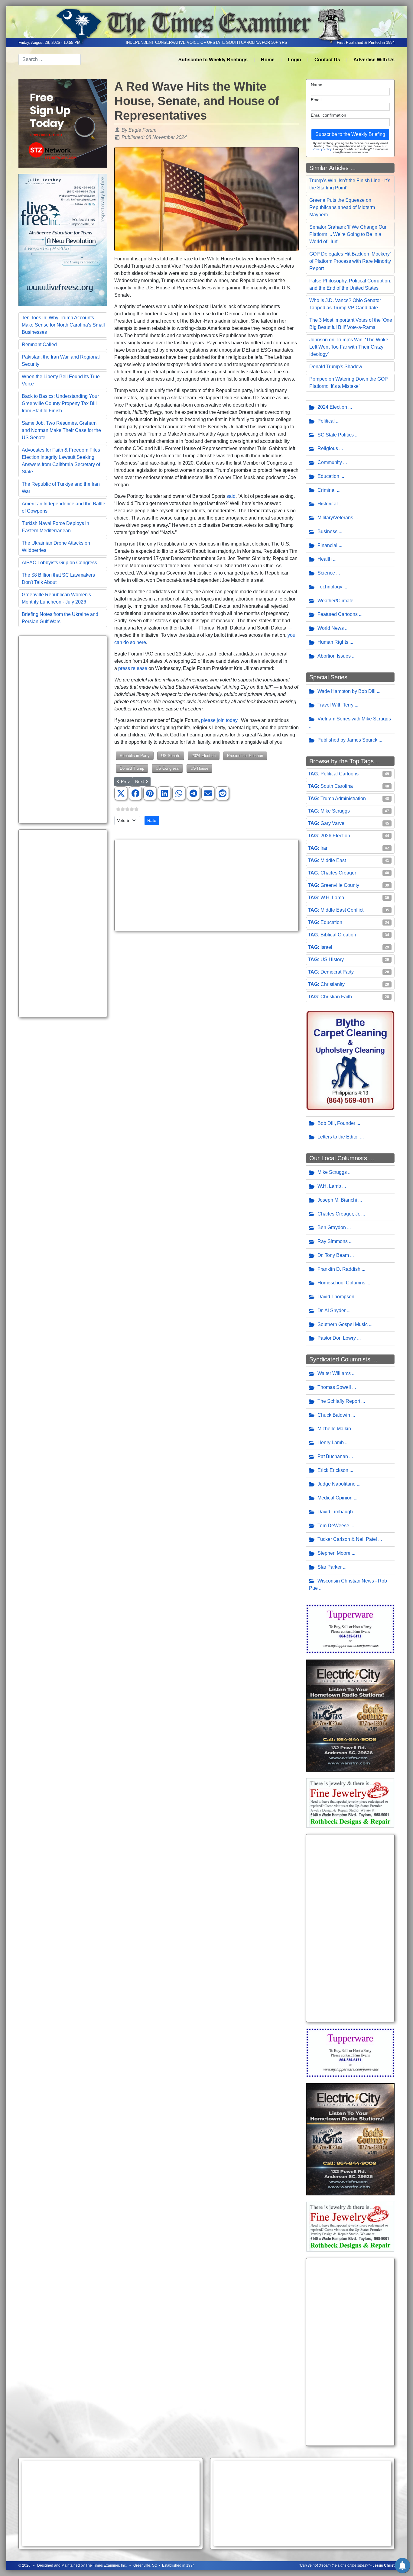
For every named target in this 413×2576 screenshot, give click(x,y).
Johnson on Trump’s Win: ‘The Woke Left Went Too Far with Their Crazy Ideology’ (349, 347)
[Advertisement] (63, 729)
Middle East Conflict (342, 910)
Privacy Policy (322, 149)
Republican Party (135, 756)
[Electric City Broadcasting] (350, 1715)
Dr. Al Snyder (332, 1311)
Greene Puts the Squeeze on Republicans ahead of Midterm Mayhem (342, 207)
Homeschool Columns (341, 1283)
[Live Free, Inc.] (63, 239)
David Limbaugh (335, 1512)
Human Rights (333, 642)
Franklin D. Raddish (339, 1269)
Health (325, 559)
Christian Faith (336, 997)
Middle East (333, 860)
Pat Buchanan (333, 1456)
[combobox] (50, 60)
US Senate (171, 756)
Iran (325, 848)
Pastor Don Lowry (337, 1338)
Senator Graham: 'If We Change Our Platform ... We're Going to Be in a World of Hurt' (348, 234)
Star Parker (330, 1567)
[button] (121, 794)
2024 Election (204, 756)
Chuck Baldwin (334, 1415)
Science (326, 573)
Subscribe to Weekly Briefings (213, 60)
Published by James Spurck (347, 740)
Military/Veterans (335, 518)
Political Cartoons (340, 774)
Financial (327, 545)
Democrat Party (337, 972)
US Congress (167, 768)
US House (199, 768)
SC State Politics (336, 435)
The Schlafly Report (339, 1401)
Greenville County (340, 885)
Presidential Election (245, 756)
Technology (330, 587)
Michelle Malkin (334, 1429)
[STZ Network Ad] (63, 123)
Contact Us (327, 60)
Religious (328, 448)
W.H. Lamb (332, 898)
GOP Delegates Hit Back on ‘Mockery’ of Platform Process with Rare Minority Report (350, 261)
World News (331, 628)
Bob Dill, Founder (336, 1123)
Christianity (333, 984)
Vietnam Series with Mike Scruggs (354, 719)
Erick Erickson (333, 1470)
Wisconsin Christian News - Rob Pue (348, 1585)
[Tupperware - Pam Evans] (350, 1629)
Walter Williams (334, 1373)
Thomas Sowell (334, 1387)
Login (294, 60)
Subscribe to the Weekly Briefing (350, 134)
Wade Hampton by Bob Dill (346, 691)
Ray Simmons (333, 1241)
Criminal (327, 490)
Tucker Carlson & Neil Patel (347, 1539)
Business (327, 531)
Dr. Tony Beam (333, 1255)
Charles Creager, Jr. (339, 1214)
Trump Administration (343, 799)
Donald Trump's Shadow (336, 367)
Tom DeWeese (333, 1526)
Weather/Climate (335, 601)
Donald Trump (132, 768)
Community (330, 462)
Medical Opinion (335, 1498)
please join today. (220, 720)
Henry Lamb (331, 1443)
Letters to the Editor (338, 1137)
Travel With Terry (335, 705)
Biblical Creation (338, 935)
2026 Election (335, 836)
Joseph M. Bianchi (337, 1200)
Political (326, 421)
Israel (326, 947)
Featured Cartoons (338, 614)
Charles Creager (338, 873)
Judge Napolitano (337, 1484)
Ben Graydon (332, 1227)
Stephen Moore (334, 1553)
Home (268, 60)
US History (332, 960)
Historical (328, 504)
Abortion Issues (334, 656)
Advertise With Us (374, 60)
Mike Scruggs (335, 811)
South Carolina (337, 786)
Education (328, 476)
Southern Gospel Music (343, 1324)
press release (133, 668)
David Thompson (336, 1297)
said (231, 496)
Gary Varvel (333, 823)
